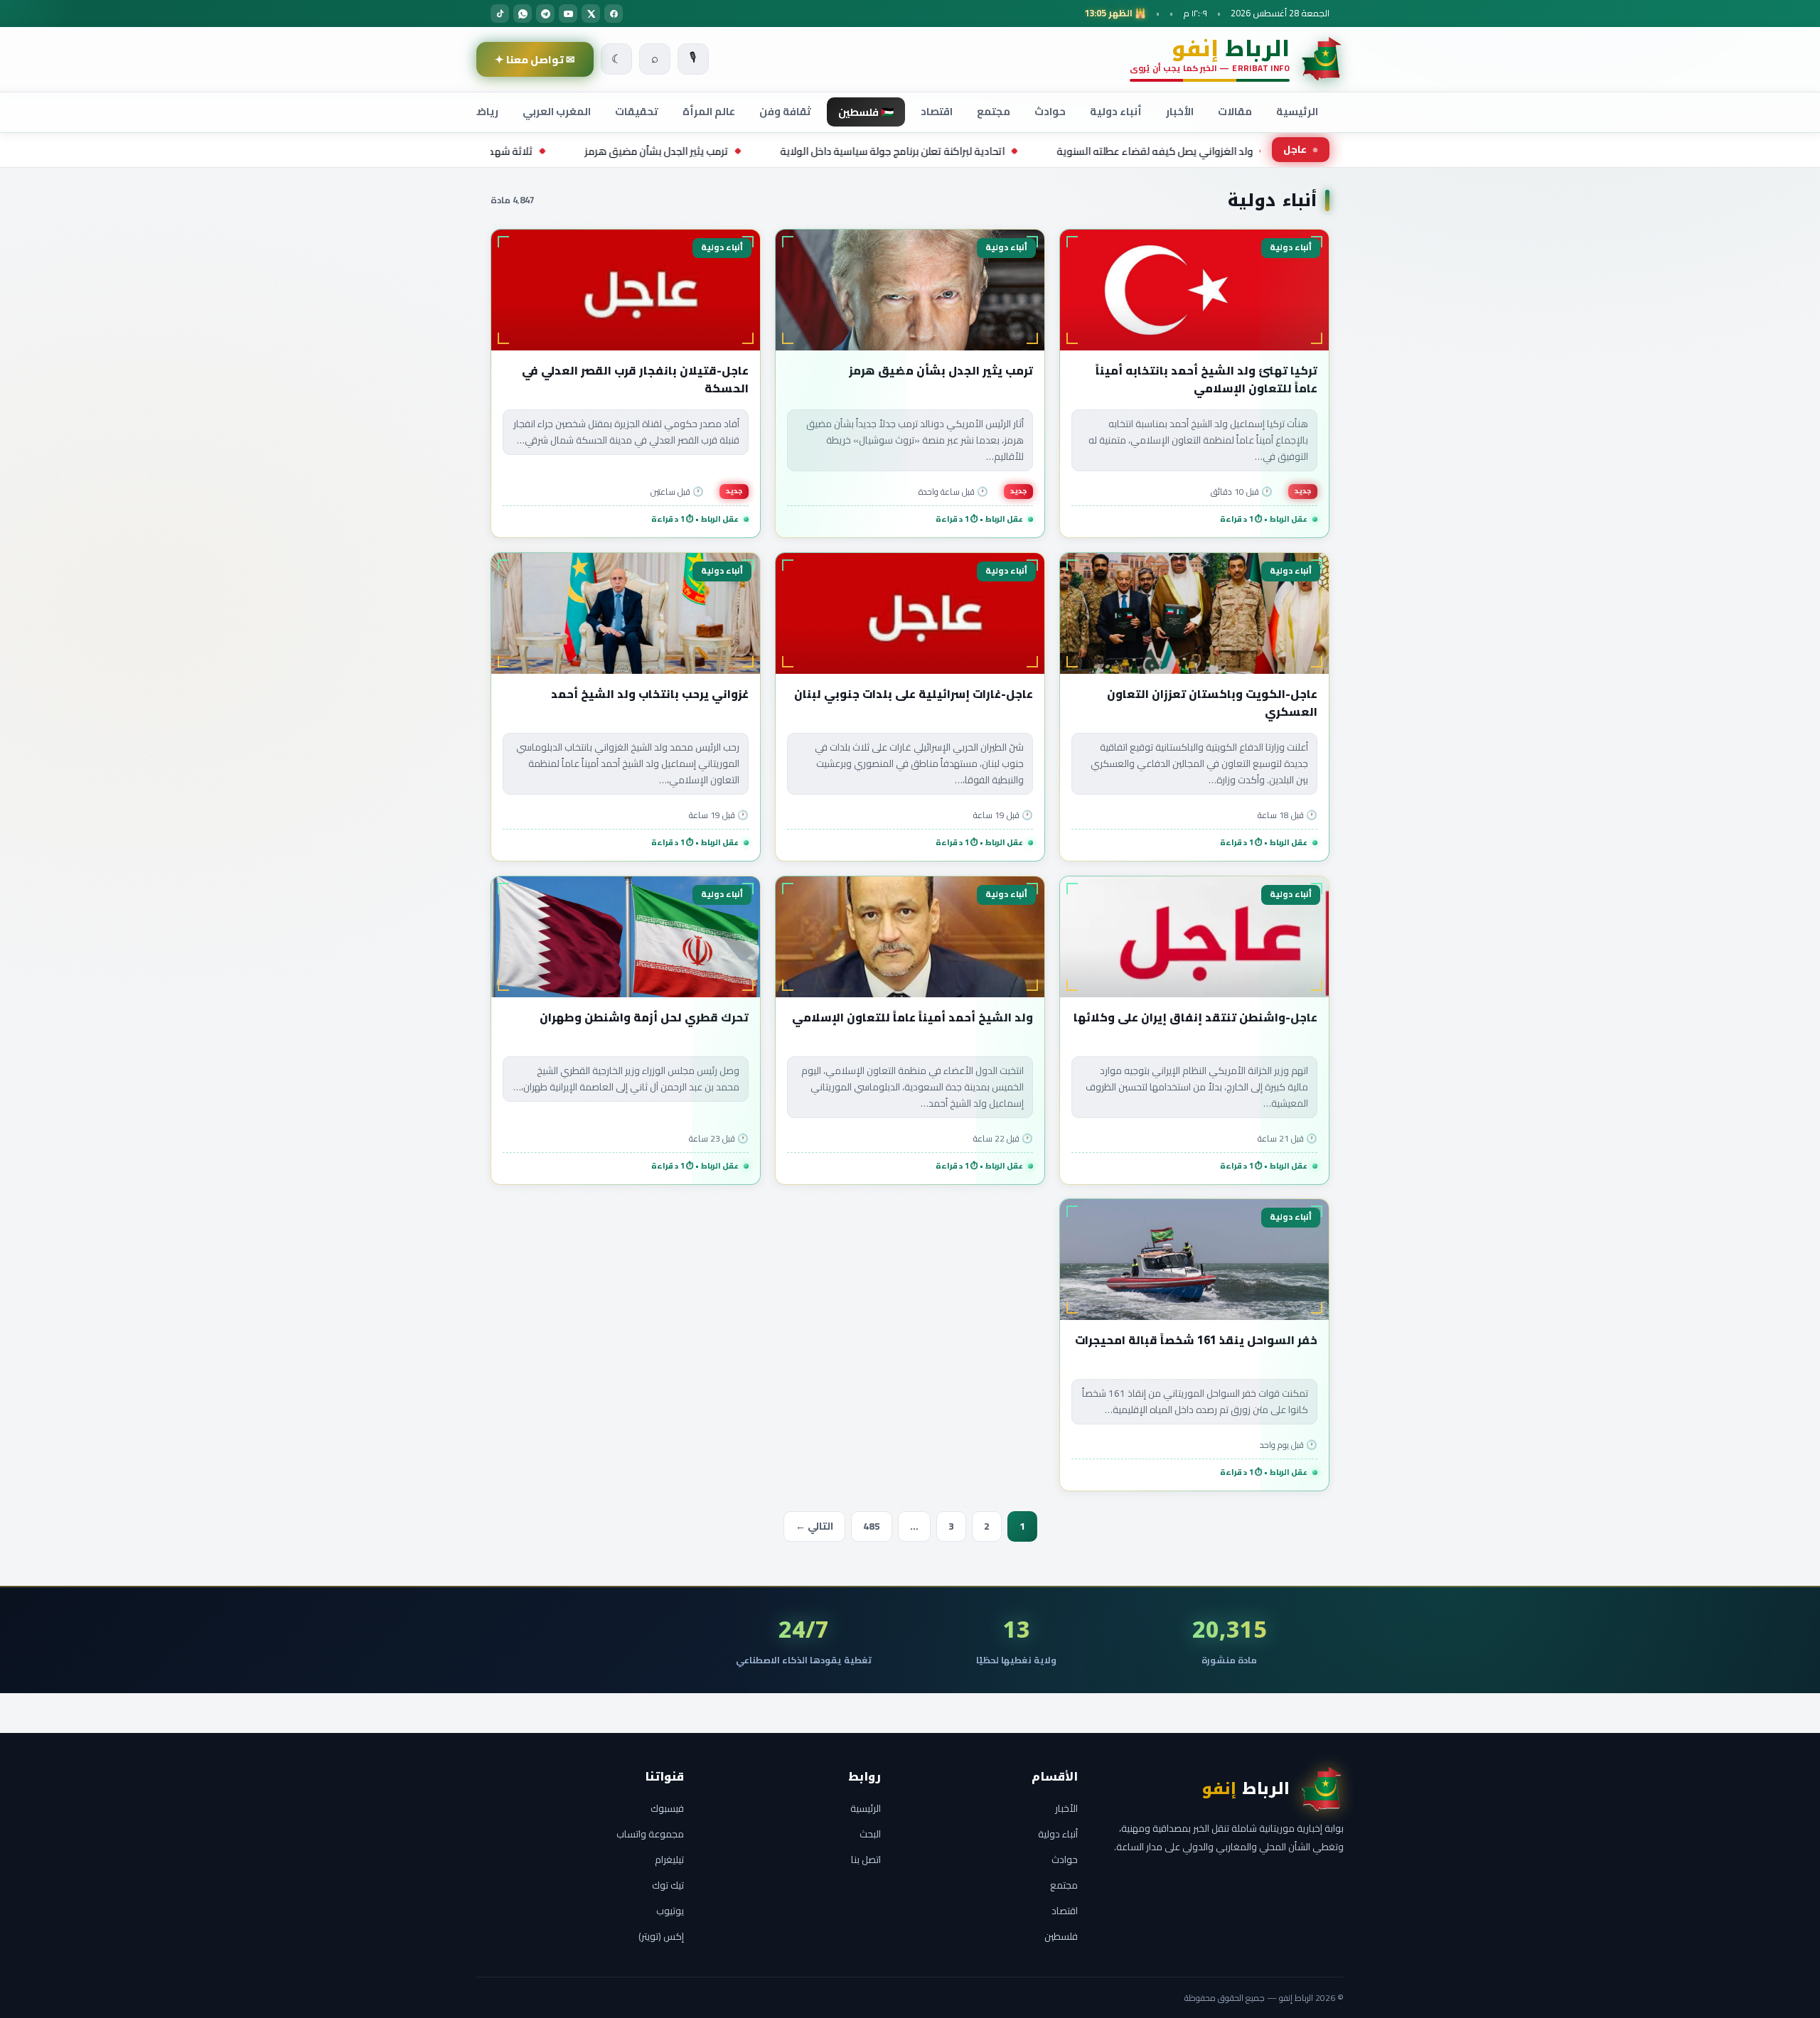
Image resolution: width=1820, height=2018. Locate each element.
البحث (870, 1834)
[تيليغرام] (545, 14)
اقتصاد (937, 111)
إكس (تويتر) (661, 1936)
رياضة (484, 111)
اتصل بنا (866, 1859)
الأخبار (1180, 111)
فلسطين (1061, 1936)
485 (872, 1526)
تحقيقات (637, 111)
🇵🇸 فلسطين (866, 112)
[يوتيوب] (568, 14)
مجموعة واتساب (650, 1834)
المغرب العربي (557, 111)
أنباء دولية (1116, 111)
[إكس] (591, 14)
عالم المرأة (709, 111)
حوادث (1050, 111)
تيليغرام (669, 1859)
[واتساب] (523, 14)
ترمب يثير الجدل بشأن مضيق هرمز (793, 151)
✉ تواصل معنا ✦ (535, 59)
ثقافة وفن (785, 111)
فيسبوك (667, 1808)
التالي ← (814, 1526)
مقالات (1235, 111)
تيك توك (668, 1885)
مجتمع (994, 111)
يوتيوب (670, 1911)
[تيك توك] (500, 14)
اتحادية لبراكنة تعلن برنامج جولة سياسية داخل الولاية (1029, 151)
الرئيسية (1297, 111)
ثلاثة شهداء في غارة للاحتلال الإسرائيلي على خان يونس (552, 151)
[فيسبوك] (614, 14)
